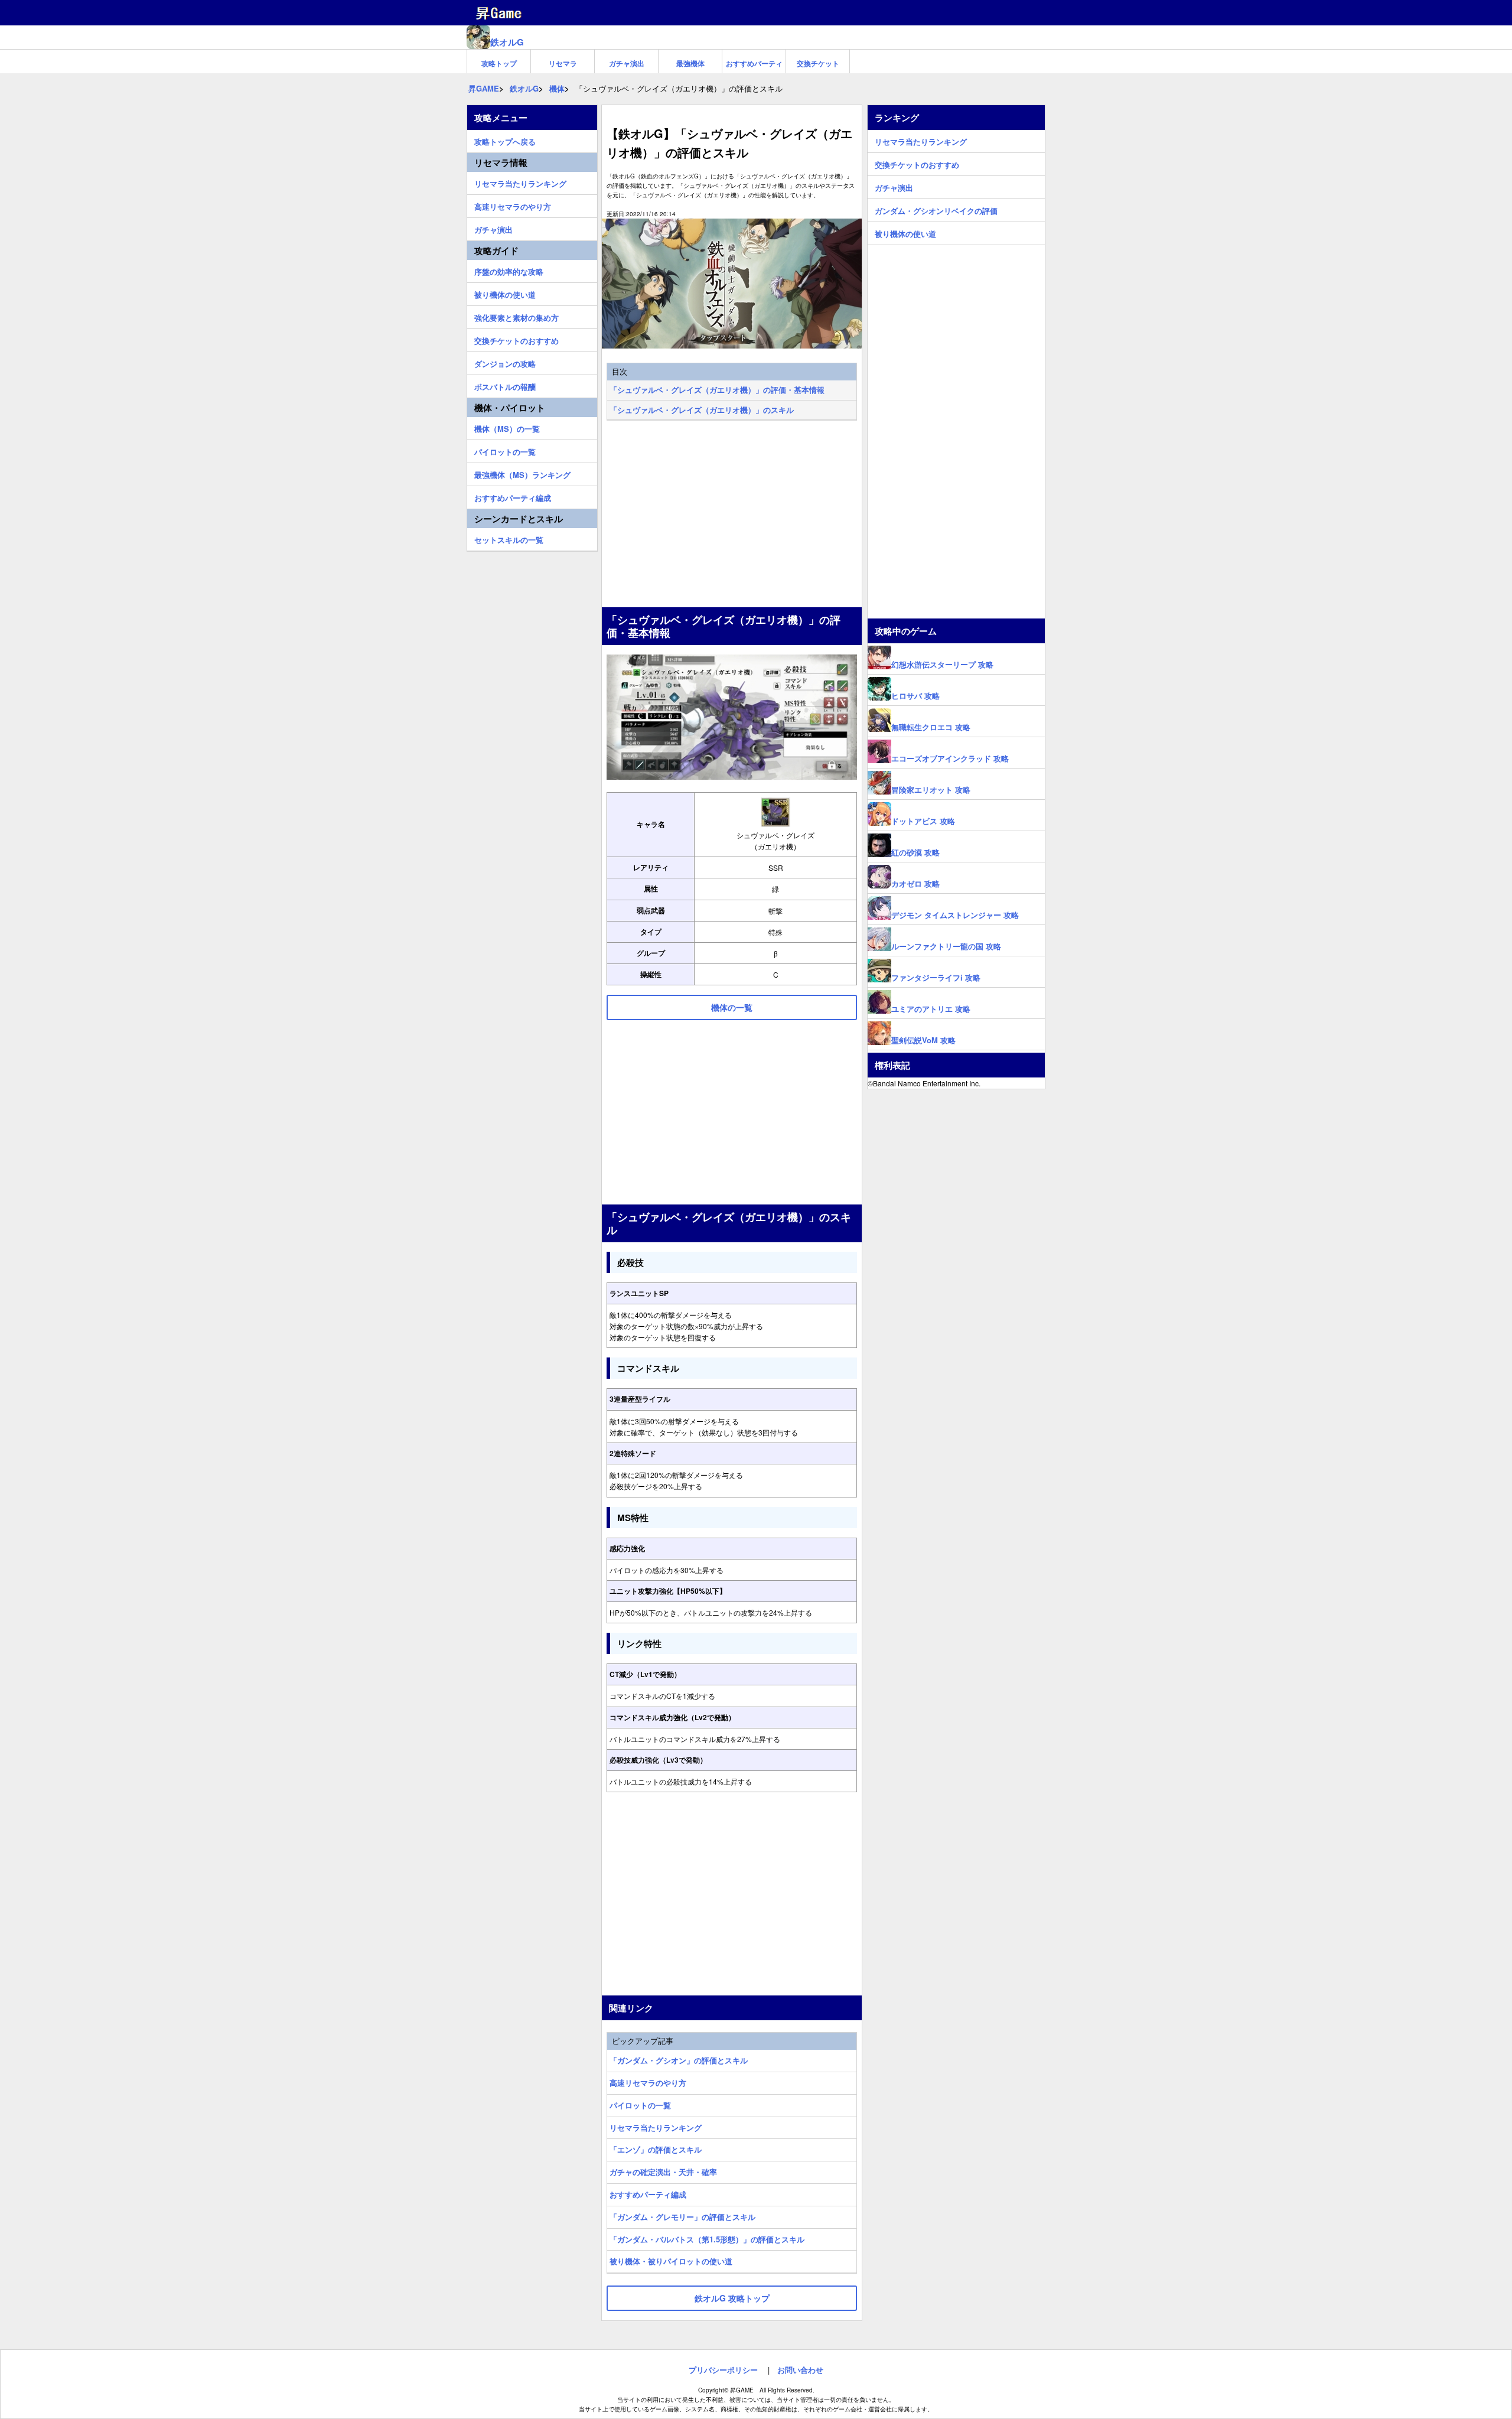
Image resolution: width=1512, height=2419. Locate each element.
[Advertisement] (732, 515)
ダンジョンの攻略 (505, 362)
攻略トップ (499, 63)
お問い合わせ (800, 2370)
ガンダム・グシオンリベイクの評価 (936, 209)
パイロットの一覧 (640, 2105)
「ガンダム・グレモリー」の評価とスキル (682, 2217)
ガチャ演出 (627, 63)
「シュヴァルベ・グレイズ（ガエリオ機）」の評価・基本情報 (717, 390)
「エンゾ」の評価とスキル (656, 2149)
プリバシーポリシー (723, 2370)
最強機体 (690, 63)
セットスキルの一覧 (509, 538)
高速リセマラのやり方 (648, 2083)
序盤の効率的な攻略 (509, 270)
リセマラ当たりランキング (656, 2127)
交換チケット (818, 63)
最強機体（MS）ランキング (522, 473)
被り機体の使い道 (505, 293)
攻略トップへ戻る (505, 140)
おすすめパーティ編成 (648, 2194)
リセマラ (563, 63)
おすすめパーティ (754, 63)
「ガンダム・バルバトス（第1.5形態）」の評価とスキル (707, 2239)
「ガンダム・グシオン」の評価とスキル (679, 2060)
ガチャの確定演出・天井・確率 (663, 2172)
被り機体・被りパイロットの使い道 (671, 2261)
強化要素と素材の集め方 (517, 316)
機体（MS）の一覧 (507, 427)
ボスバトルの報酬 (505, 385)
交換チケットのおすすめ (517, 339)
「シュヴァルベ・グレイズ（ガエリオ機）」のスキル (702, 410)
